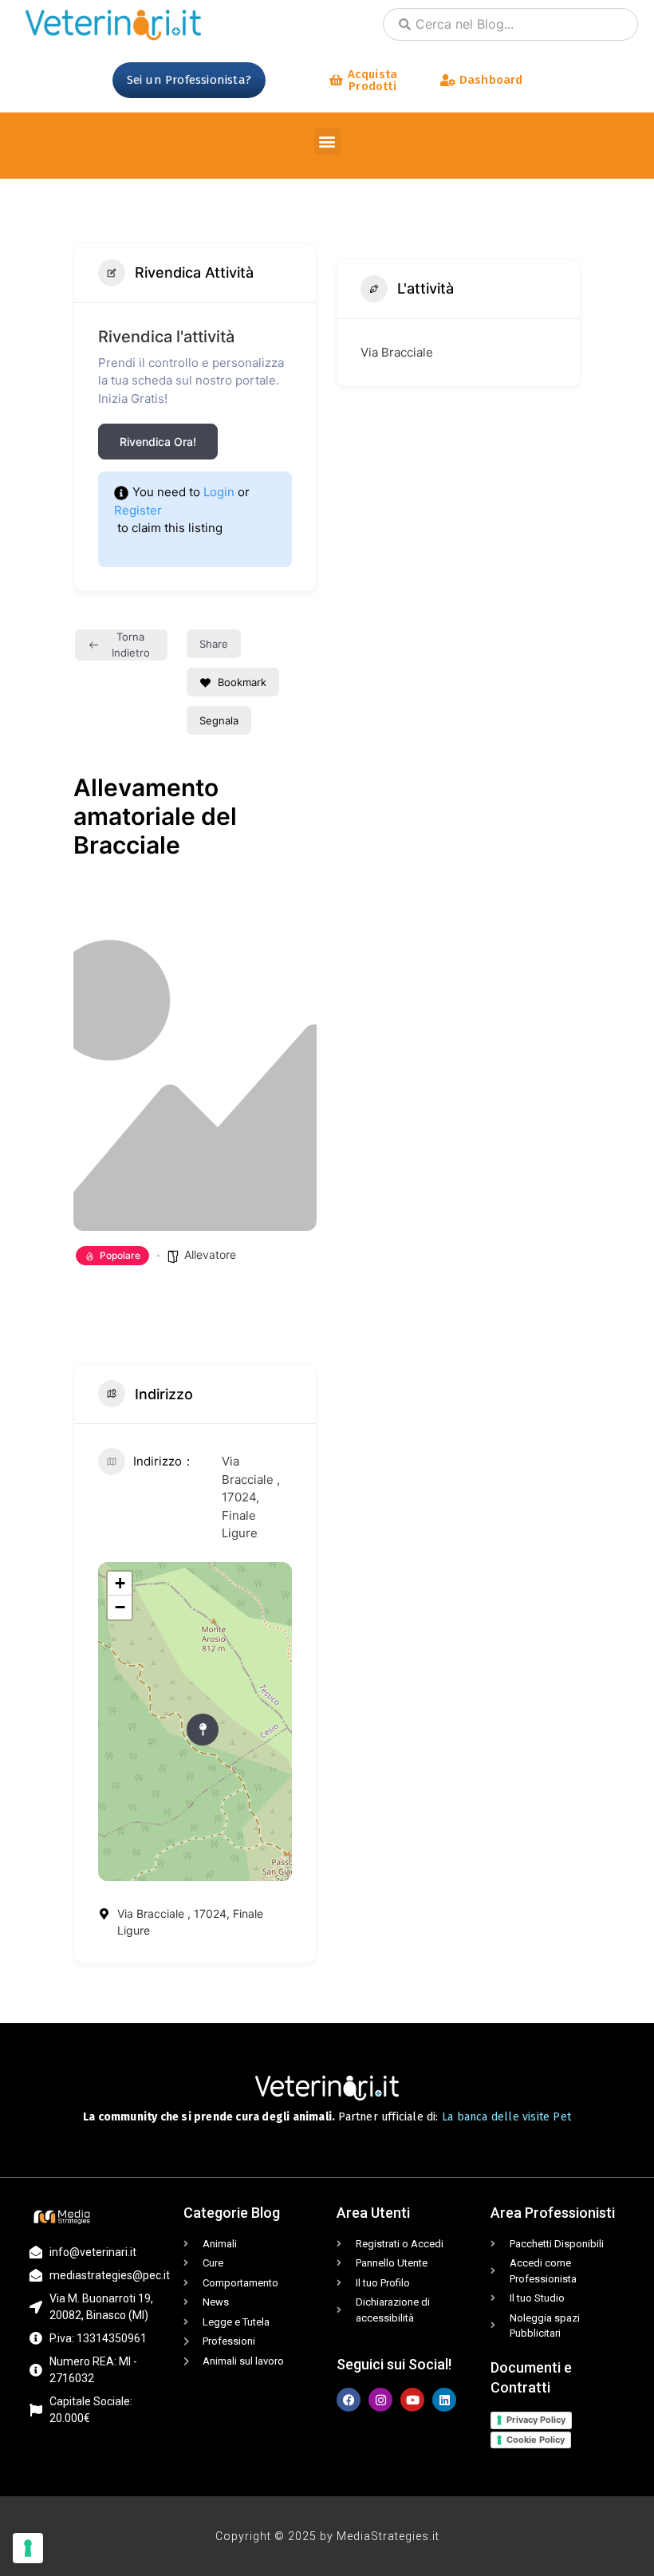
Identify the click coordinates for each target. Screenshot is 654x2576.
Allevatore (210, 1254)
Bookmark (242, 682)
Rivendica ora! (158, 442)
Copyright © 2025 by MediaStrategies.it (327, 2536)
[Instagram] (380, 2400)
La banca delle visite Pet (506, 2117)
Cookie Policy (536, 2440)
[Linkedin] (444, 2400)
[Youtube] (412, 2400)
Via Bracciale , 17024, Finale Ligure (251, 1497)
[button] (327, 142)
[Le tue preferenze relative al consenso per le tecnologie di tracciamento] (28, 2548)
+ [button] (120, 1583)
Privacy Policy (536, 2420)
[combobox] (510, 24)
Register (138, 510)
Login (219, 492)
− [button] (120, 1607)
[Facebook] (349, 2400)
